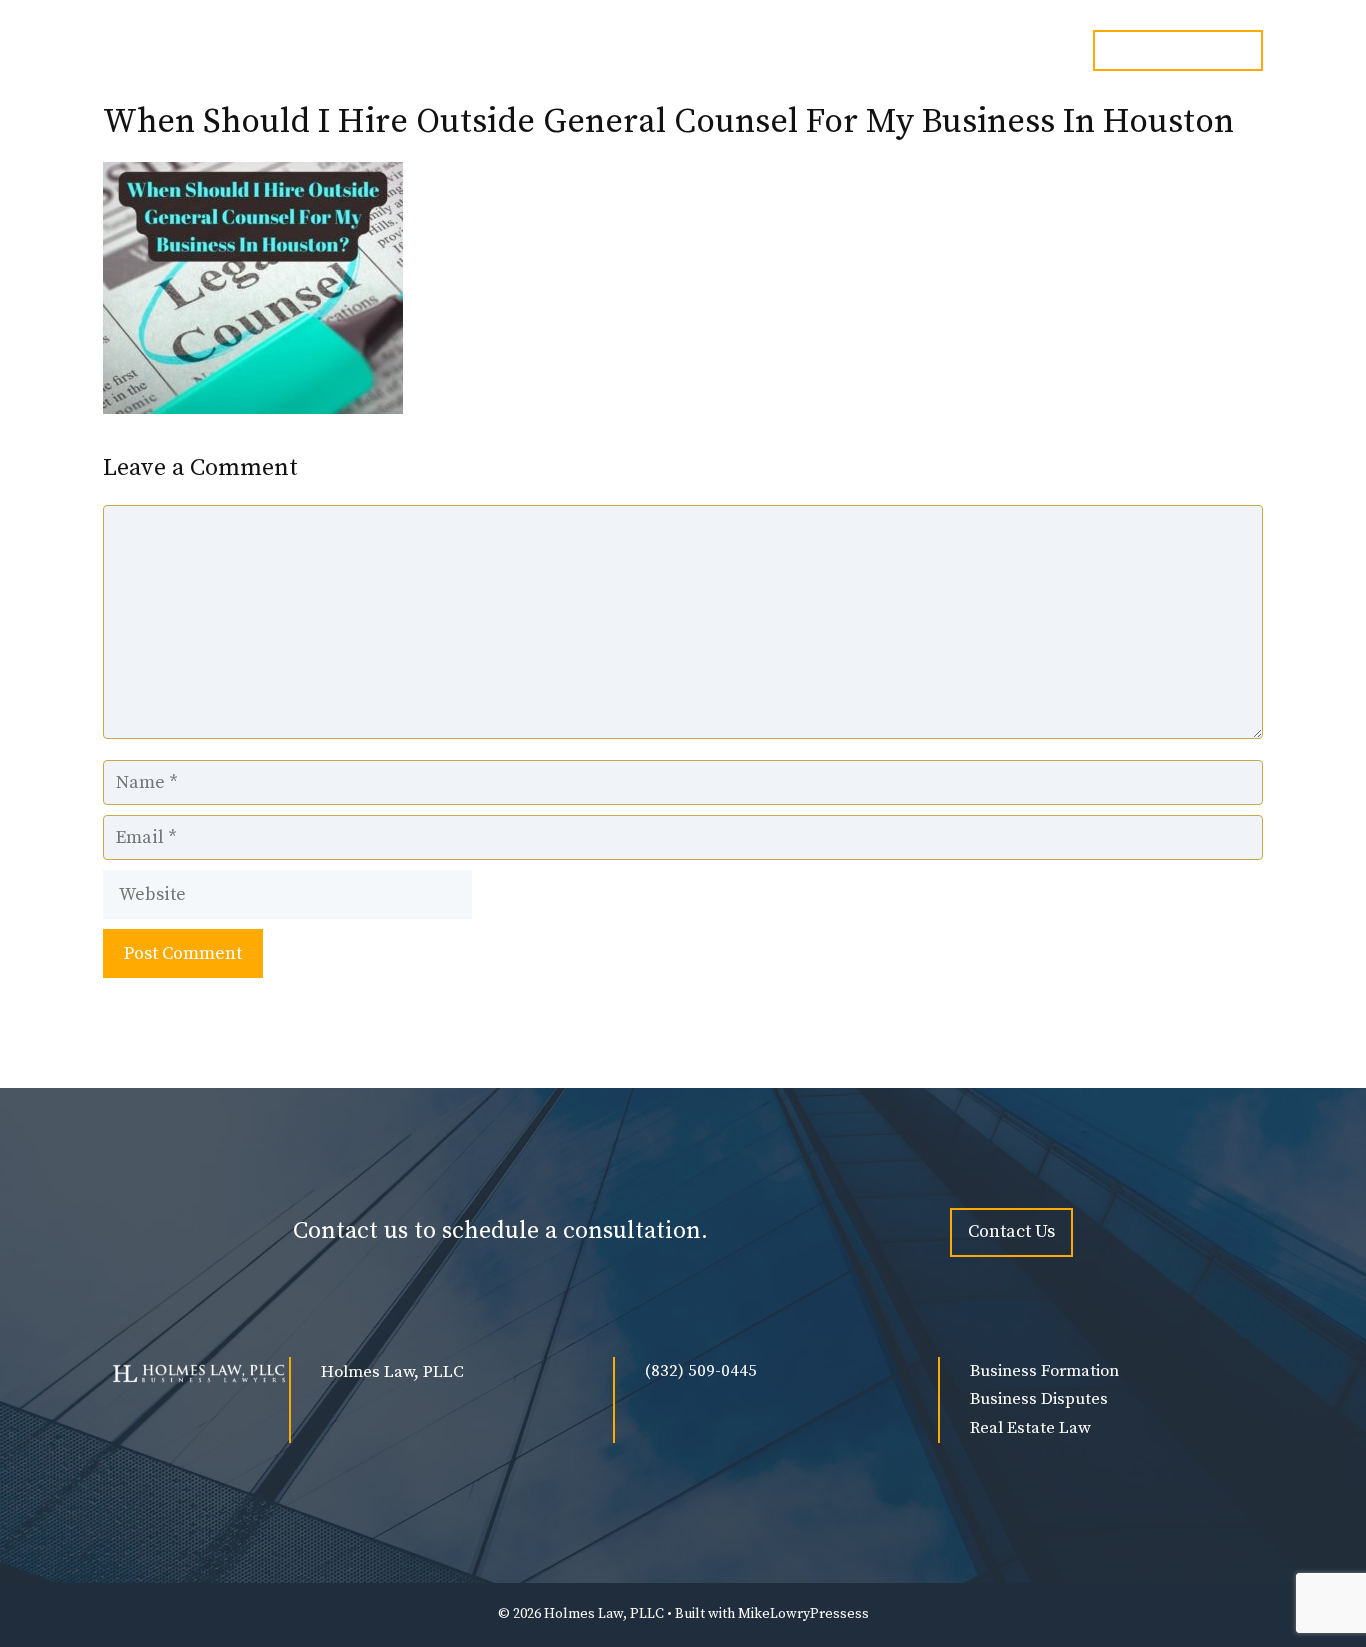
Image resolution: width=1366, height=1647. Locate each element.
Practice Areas (744, 63)
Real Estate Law (1030, 1428)
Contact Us (1011, 1231)
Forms (893, 63)
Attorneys (583, 63)
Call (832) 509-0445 (1178, 50)
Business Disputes (1039, 1399)
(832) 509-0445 (701, 1371)
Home (478, 63)
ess (858, 1614)
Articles (1017, 63)
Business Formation (1044, 1371)
